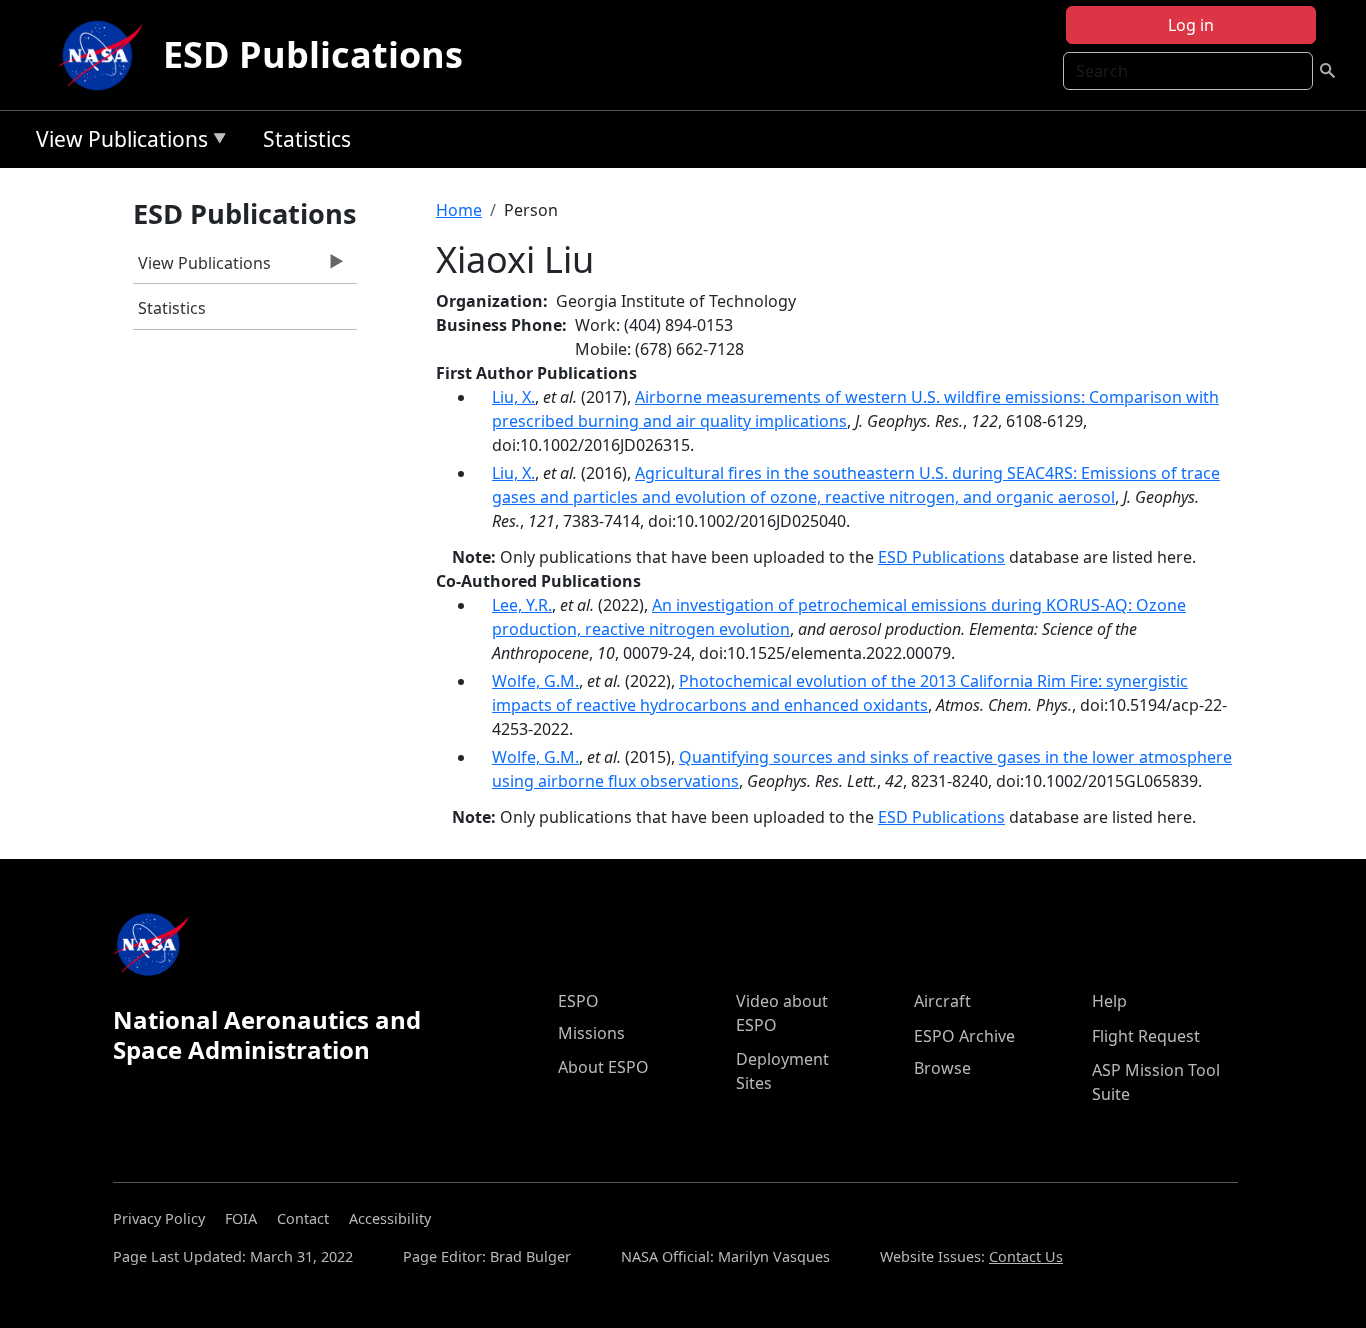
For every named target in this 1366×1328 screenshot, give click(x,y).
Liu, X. (513, 397)
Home (459, 210)
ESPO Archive (964, 1036)
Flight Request (1146, 1036)
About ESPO (603, 1067)
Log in (1191, 25)
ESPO (578, 1001)
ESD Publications (313, 54)
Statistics (307, 139)
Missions (591, 1033)
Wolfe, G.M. (535, 681)
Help (1109, 1001)
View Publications (117, 142)
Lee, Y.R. (522, 605)
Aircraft (942, 1001)
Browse (942, 1068)
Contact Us (1026, 1256)
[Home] (105, 55)
